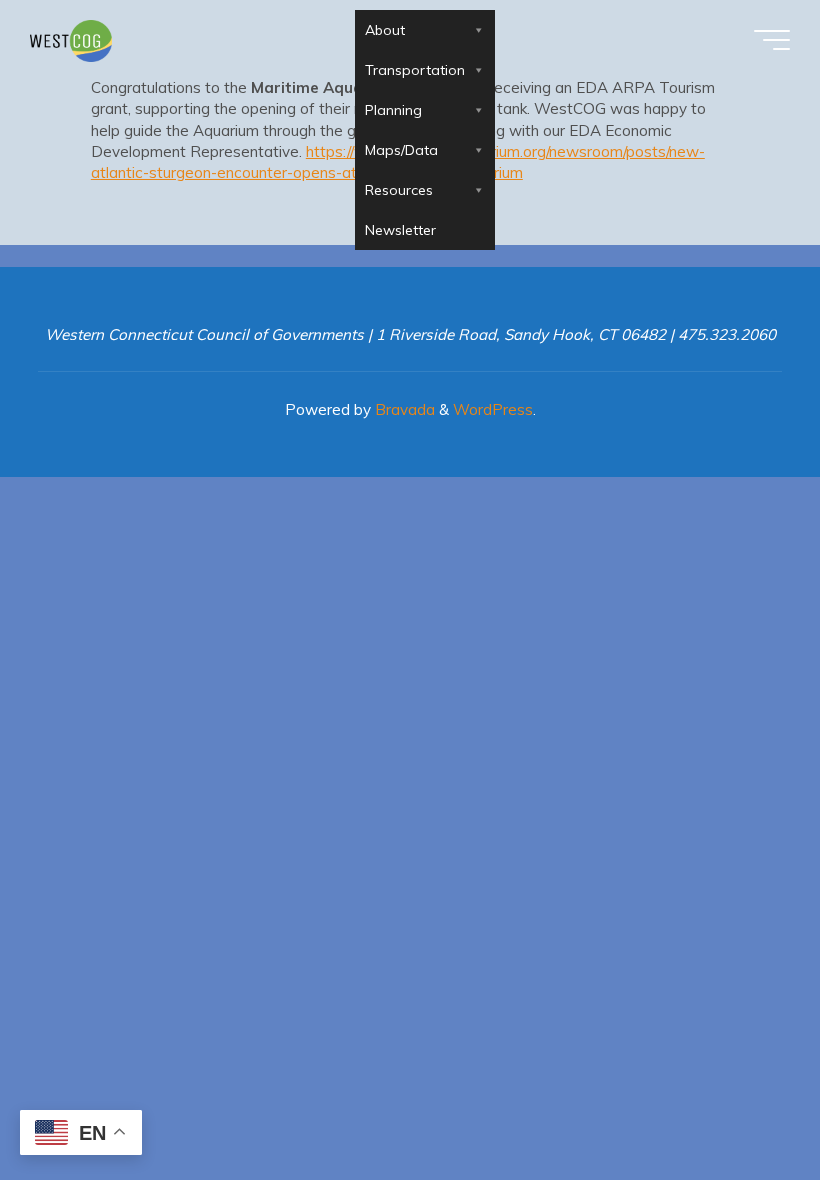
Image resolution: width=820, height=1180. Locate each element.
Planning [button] (393, 110)
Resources (399, 190)
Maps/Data (401, 150)
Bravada (403, 409)
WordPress (493, 409)
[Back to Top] (742, 1102)
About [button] (385, 30)
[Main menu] (772, 40)
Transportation (415, 70)
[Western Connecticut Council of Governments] (71, 39)
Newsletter (400, 230)
